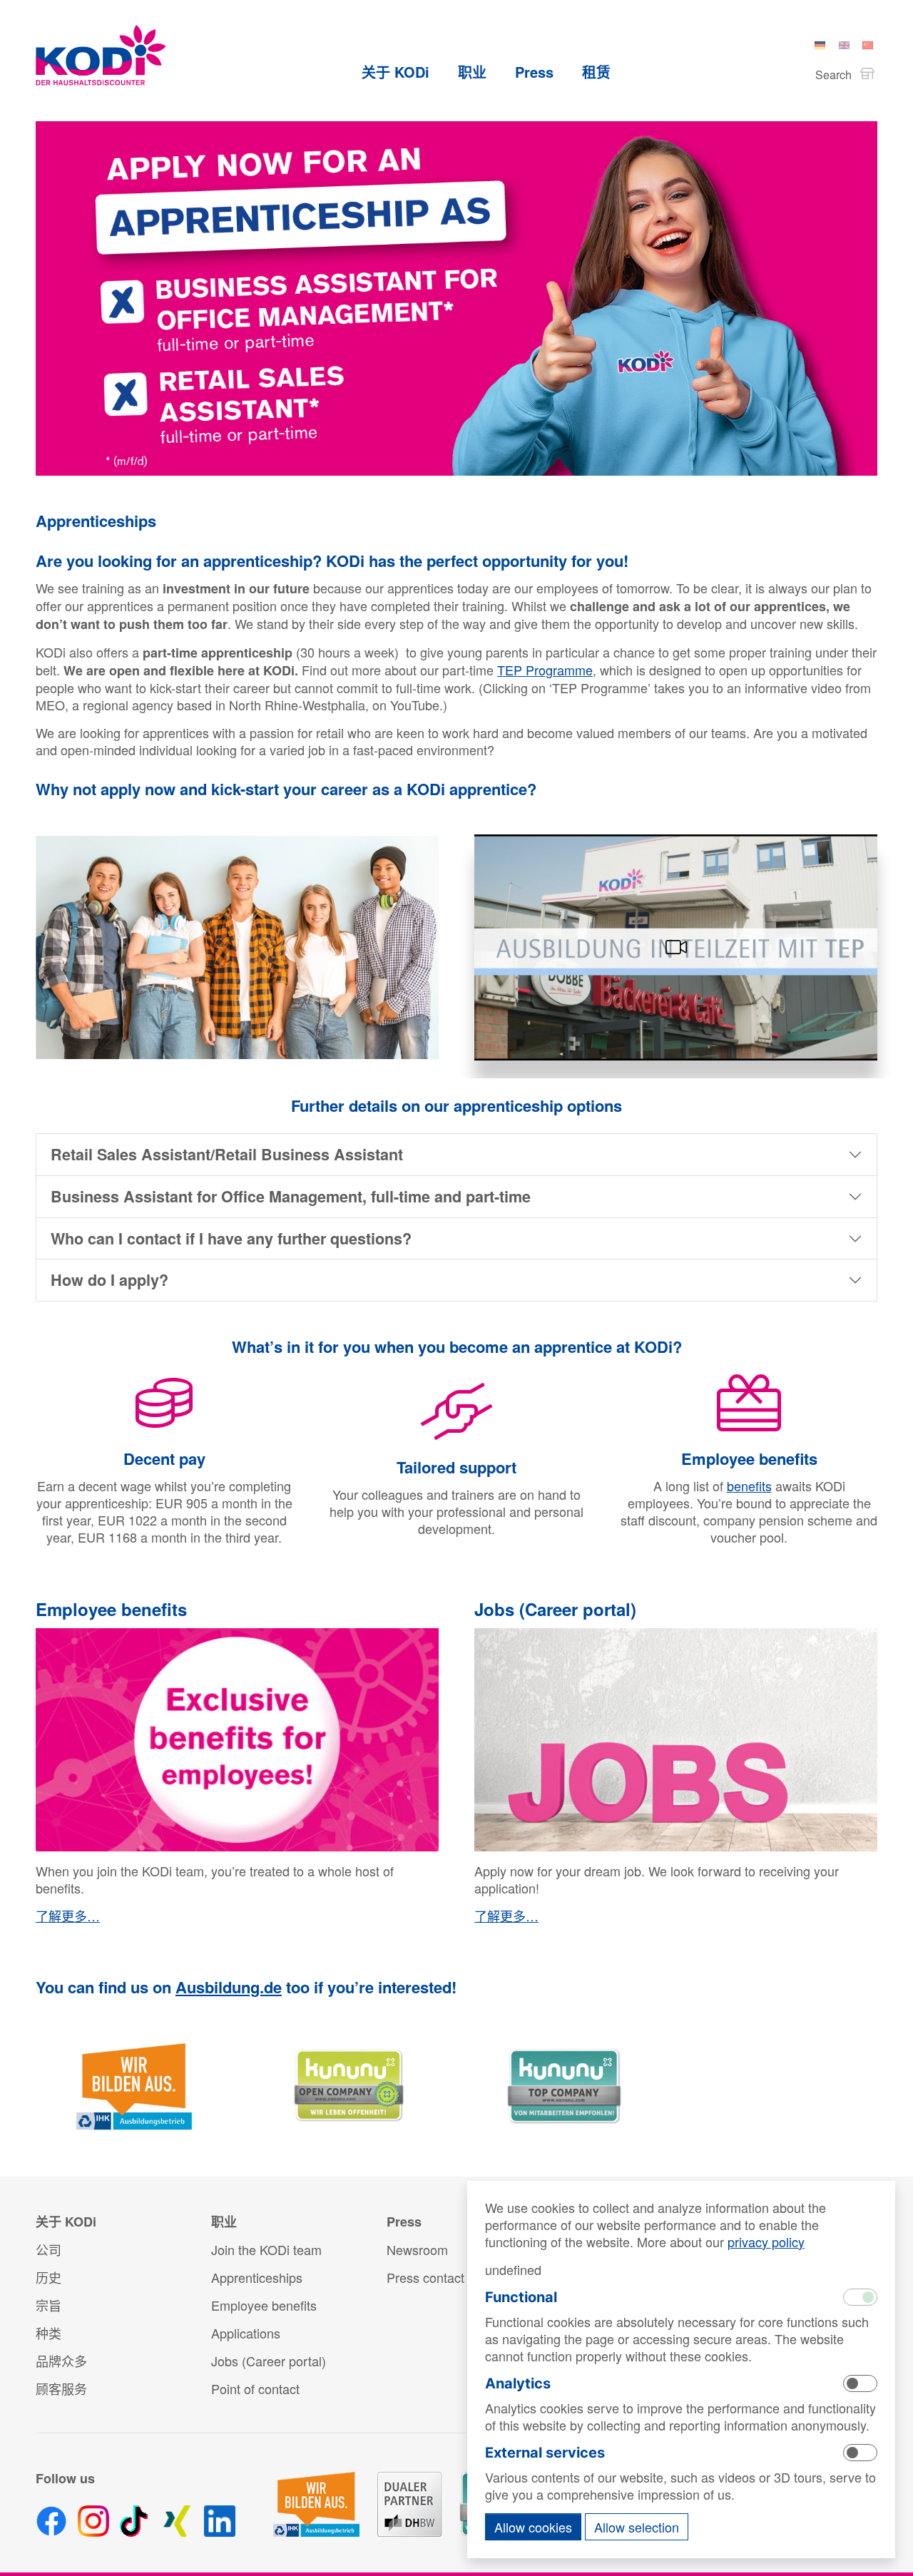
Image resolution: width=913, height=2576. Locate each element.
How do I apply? (109, 1280)
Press (534, 72)
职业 (472, 72)
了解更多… (68, 1916)
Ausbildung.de (229, 1987)
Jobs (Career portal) (555, 1609)
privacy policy (766, 2242)
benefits (749, 1486)
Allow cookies (533, 2527)
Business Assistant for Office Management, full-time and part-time (291, 1196)
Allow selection (637, 2527)
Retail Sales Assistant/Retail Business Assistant (227, 1154)
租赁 (596, 72)
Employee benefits (111, 1609)
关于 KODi (396, 72)
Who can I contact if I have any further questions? (231, 1238)
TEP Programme (545, 670)
